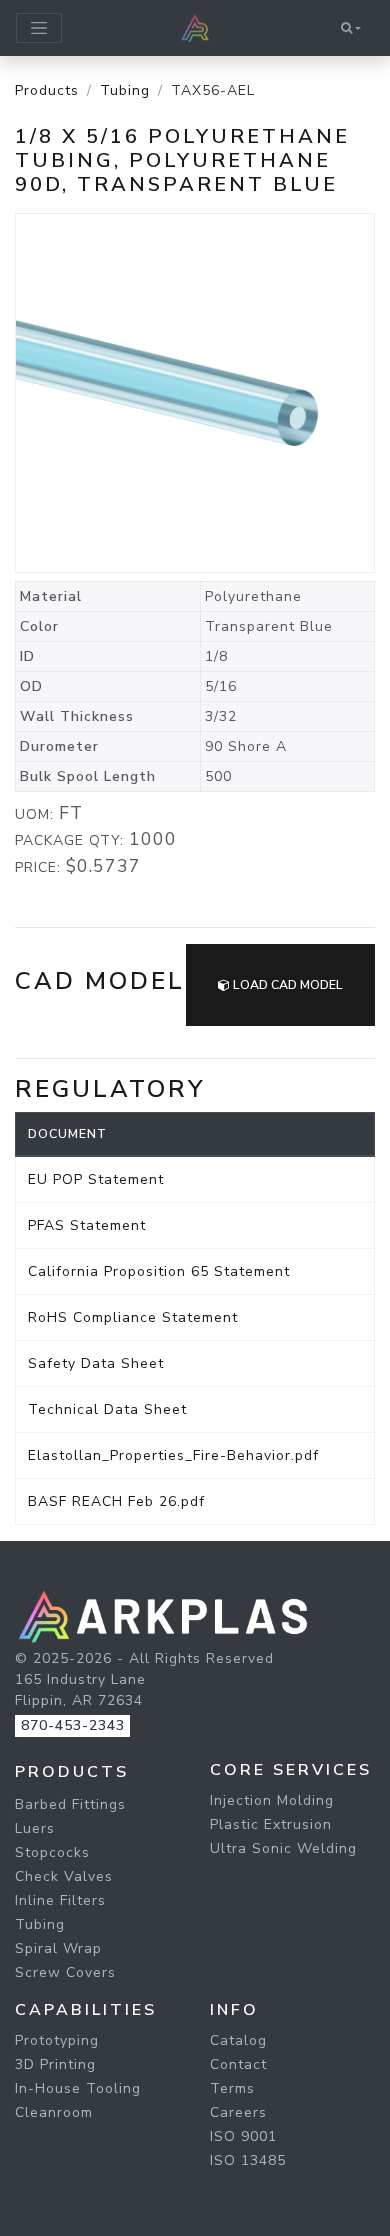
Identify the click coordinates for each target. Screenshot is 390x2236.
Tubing (125, 90)
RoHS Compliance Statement (133, 1317)
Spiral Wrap (58, 1948)
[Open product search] (351, 28)
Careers (238, 2112)
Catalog (238, 2040)
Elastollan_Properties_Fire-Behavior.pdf (173, 1455)
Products (47, 90)
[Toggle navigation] (39, 28)
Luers (35, 1828)
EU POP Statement (96, 1179)
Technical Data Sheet (107, 1409)
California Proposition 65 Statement (159, 1271)
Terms (232, 2088)
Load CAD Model (286, 985)
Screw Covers (65, 1972)
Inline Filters (60, 1900)
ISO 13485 (248, 2160)
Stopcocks (52, 1852)
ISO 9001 (243, 2136)
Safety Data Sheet (96, 1363)
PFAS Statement (87, 1225)
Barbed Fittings (70, 1804)
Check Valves (64, 1876)
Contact (238, 2064)
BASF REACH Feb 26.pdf (116, 1501)
